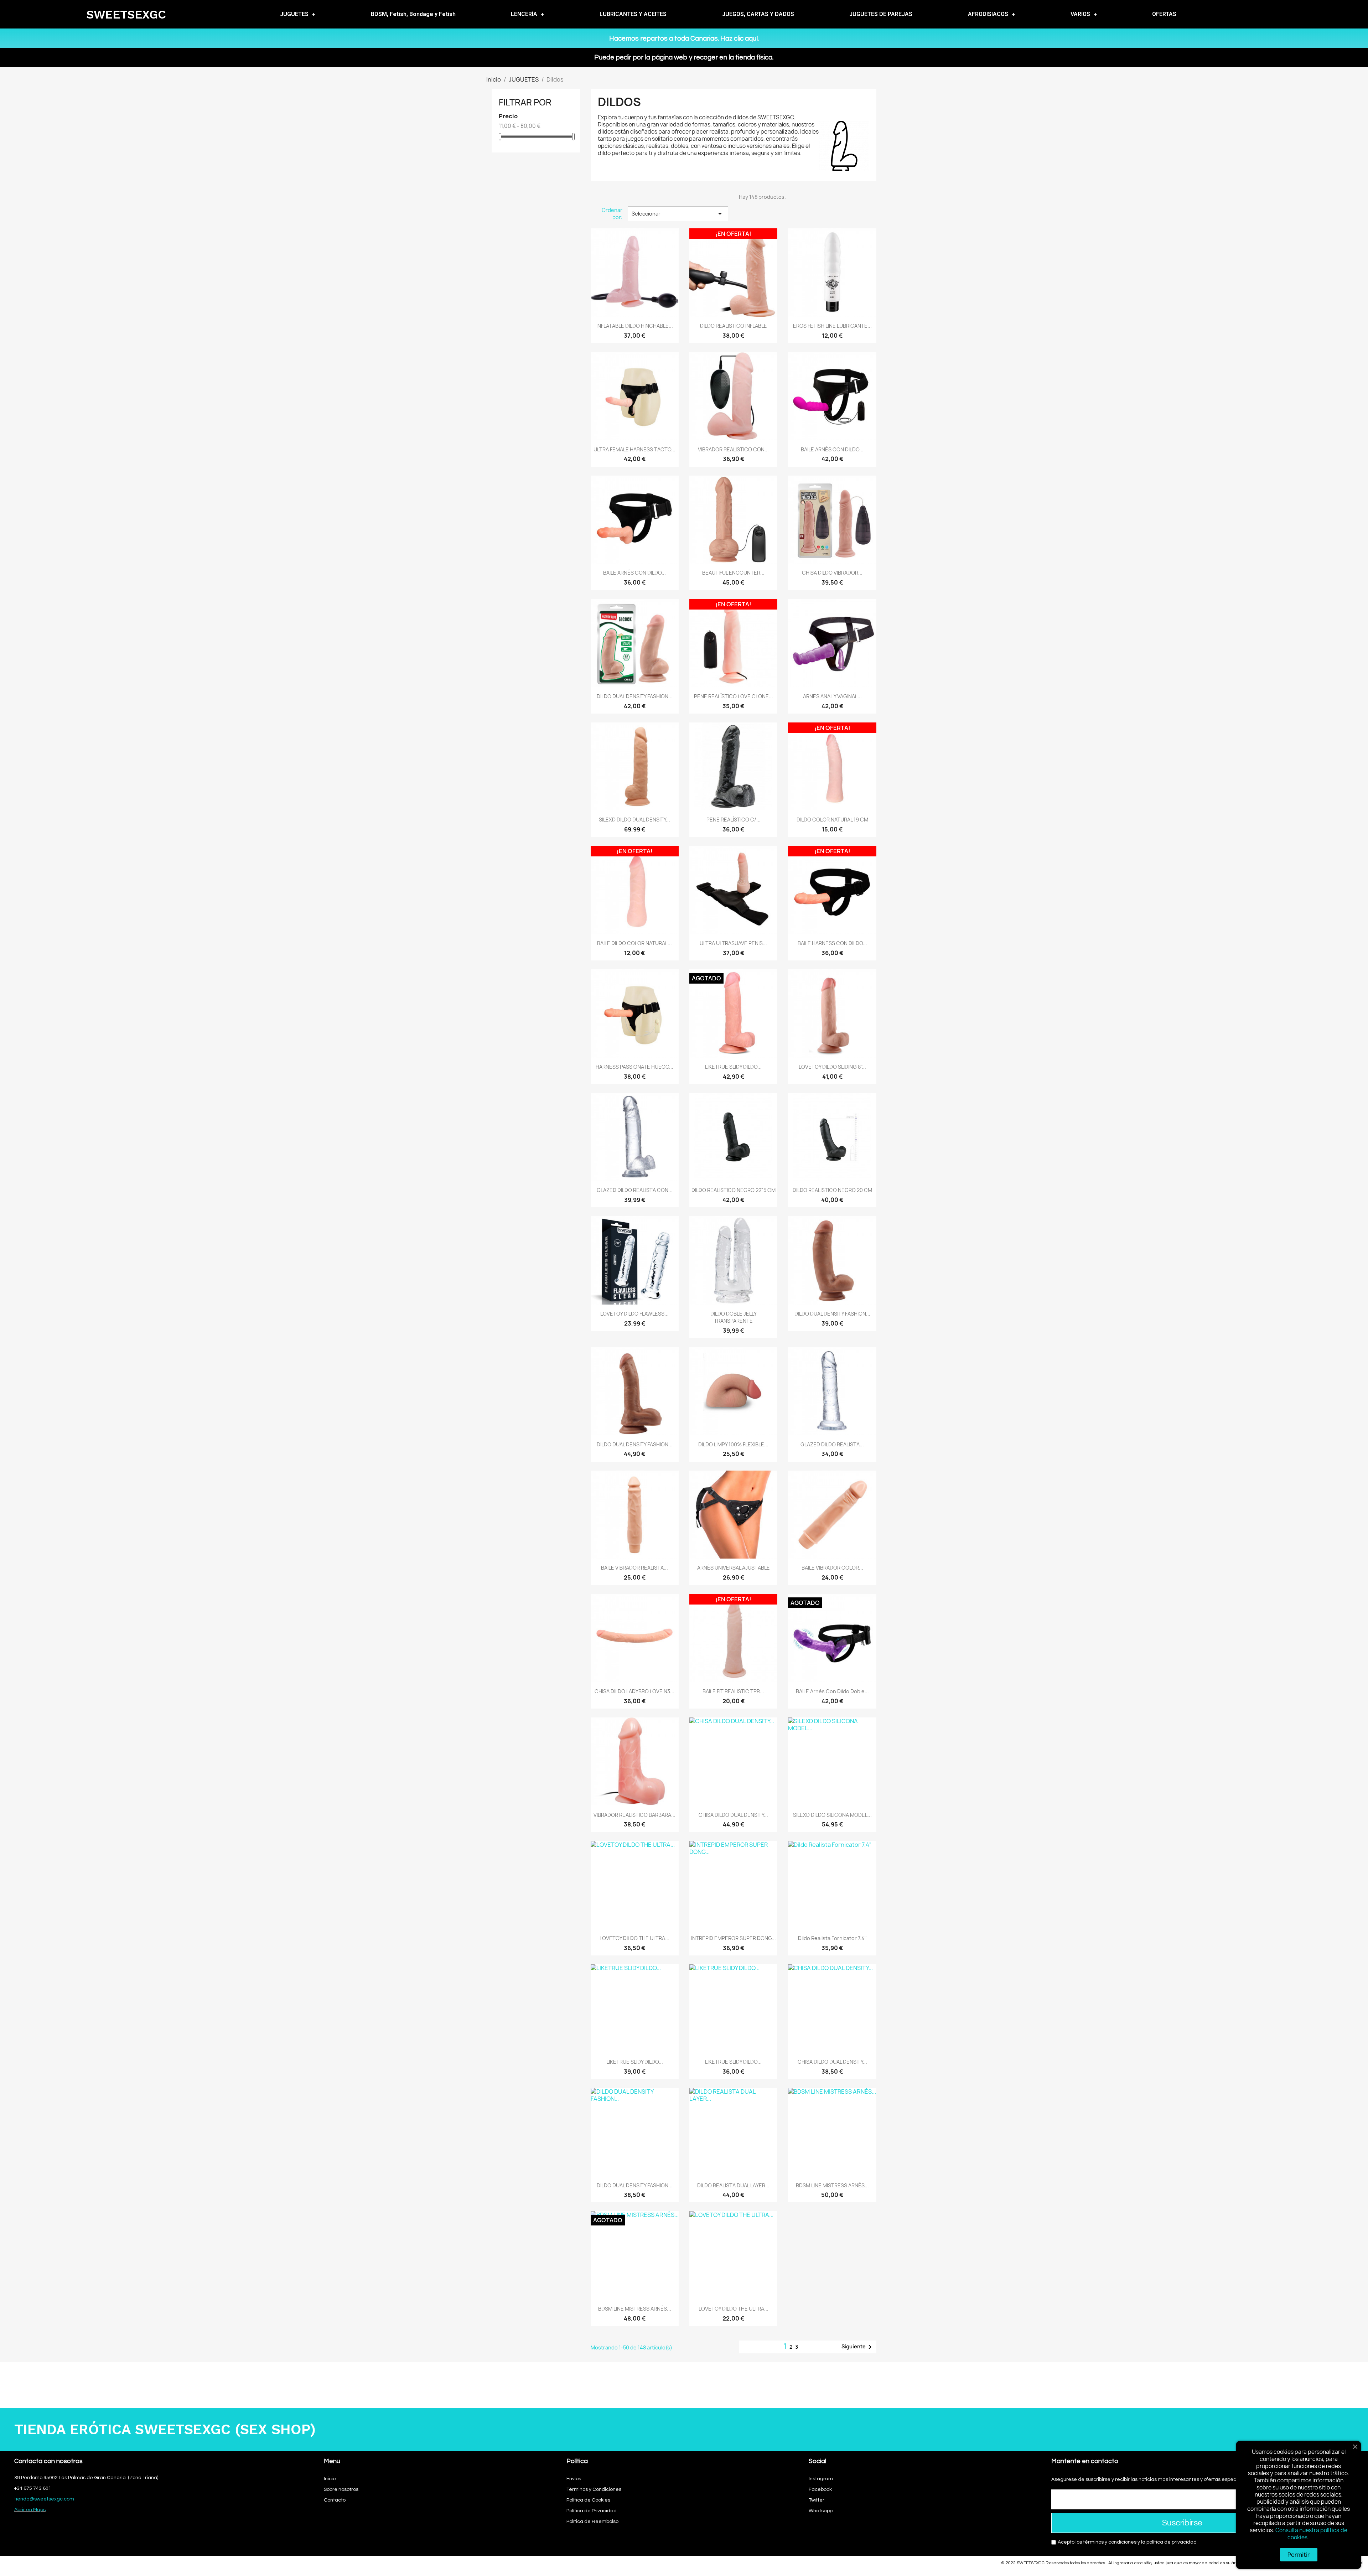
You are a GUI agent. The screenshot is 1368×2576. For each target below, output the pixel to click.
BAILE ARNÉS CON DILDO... (832, 449)
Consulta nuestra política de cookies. (1311, 2534)
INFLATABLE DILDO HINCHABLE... (635, 326)
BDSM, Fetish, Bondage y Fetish (413, 14)
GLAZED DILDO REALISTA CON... (635, 1190)
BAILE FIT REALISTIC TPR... (733, 1691)
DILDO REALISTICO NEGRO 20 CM (832, 1190)
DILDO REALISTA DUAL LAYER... (733, 2185)
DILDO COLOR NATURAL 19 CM (832, 820)
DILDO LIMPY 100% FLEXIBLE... (733, 1444)
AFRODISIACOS (988, 14)
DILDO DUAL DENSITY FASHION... (635, 696)
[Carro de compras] (1338, 14)
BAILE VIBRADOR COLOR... (832, 1568)
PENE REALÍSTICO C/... (734, 820)
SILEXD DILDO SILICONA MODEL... (832, 1815)
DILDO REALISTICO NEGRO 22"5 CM (734, 1190)
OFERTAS (1164, 14)
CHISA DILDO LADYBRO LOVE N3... (634, 1691)
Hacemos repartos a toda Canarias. (684, 38)
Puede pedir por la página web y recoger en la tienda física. (684, 57)
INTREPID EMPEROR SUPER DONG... (734, 1938)
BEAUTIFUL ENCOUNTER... (733, 573)
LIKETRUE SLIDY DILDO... (733, 1067)
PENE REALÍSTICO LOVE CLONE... (734, 696)
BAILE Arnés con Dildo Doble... (832, 1691)
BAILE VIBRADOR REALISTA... (634, 1568)
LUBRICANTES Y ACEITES (633, 14)
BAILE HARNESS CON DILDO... (832, 943)
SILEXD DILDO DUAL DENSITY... (634, 820)
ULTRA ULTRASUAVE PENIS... (733, 943)
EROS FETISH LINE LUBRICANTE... (832, 326)
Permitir (1299, 2555)
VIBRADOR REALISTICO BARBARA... (634, 1815)
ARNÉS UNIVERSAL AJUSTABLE (734, 1568)
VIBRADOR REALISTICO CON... (733, 449)
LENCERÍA (524, 14)
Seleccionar (678, 214)
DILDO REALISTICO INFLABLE (734, 326)
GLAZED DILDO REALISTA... (832, 1444)
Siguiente (858, 2347)
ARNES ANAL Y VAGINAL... (832, 696)
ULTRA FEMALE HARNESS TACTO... (634, 449)
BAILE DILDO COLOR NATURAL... (634, 943)
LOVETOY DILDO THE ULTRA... (634, 1938)
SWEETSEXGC (126, 14)
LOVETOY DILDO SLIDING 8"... (832, 1067)
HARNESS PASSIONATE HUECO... (634, 1067)
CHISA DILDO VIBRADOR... (832, 573)
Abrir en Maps (30, 2510)
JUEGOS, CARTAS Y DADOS (758, 14)
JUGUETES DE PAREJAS (881, 14)
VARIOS (1080, 14)
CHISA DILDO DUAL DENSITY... (733, 1815)
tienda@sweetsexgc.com (44, 2499)
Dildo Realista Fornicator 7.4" (832, 1938)
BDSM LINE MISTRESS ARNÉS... (832, 2185)
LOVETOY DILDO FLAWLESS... (634, 1314)
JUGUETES (294, 14)
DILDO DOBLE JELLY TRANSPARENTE (734, 1317)
